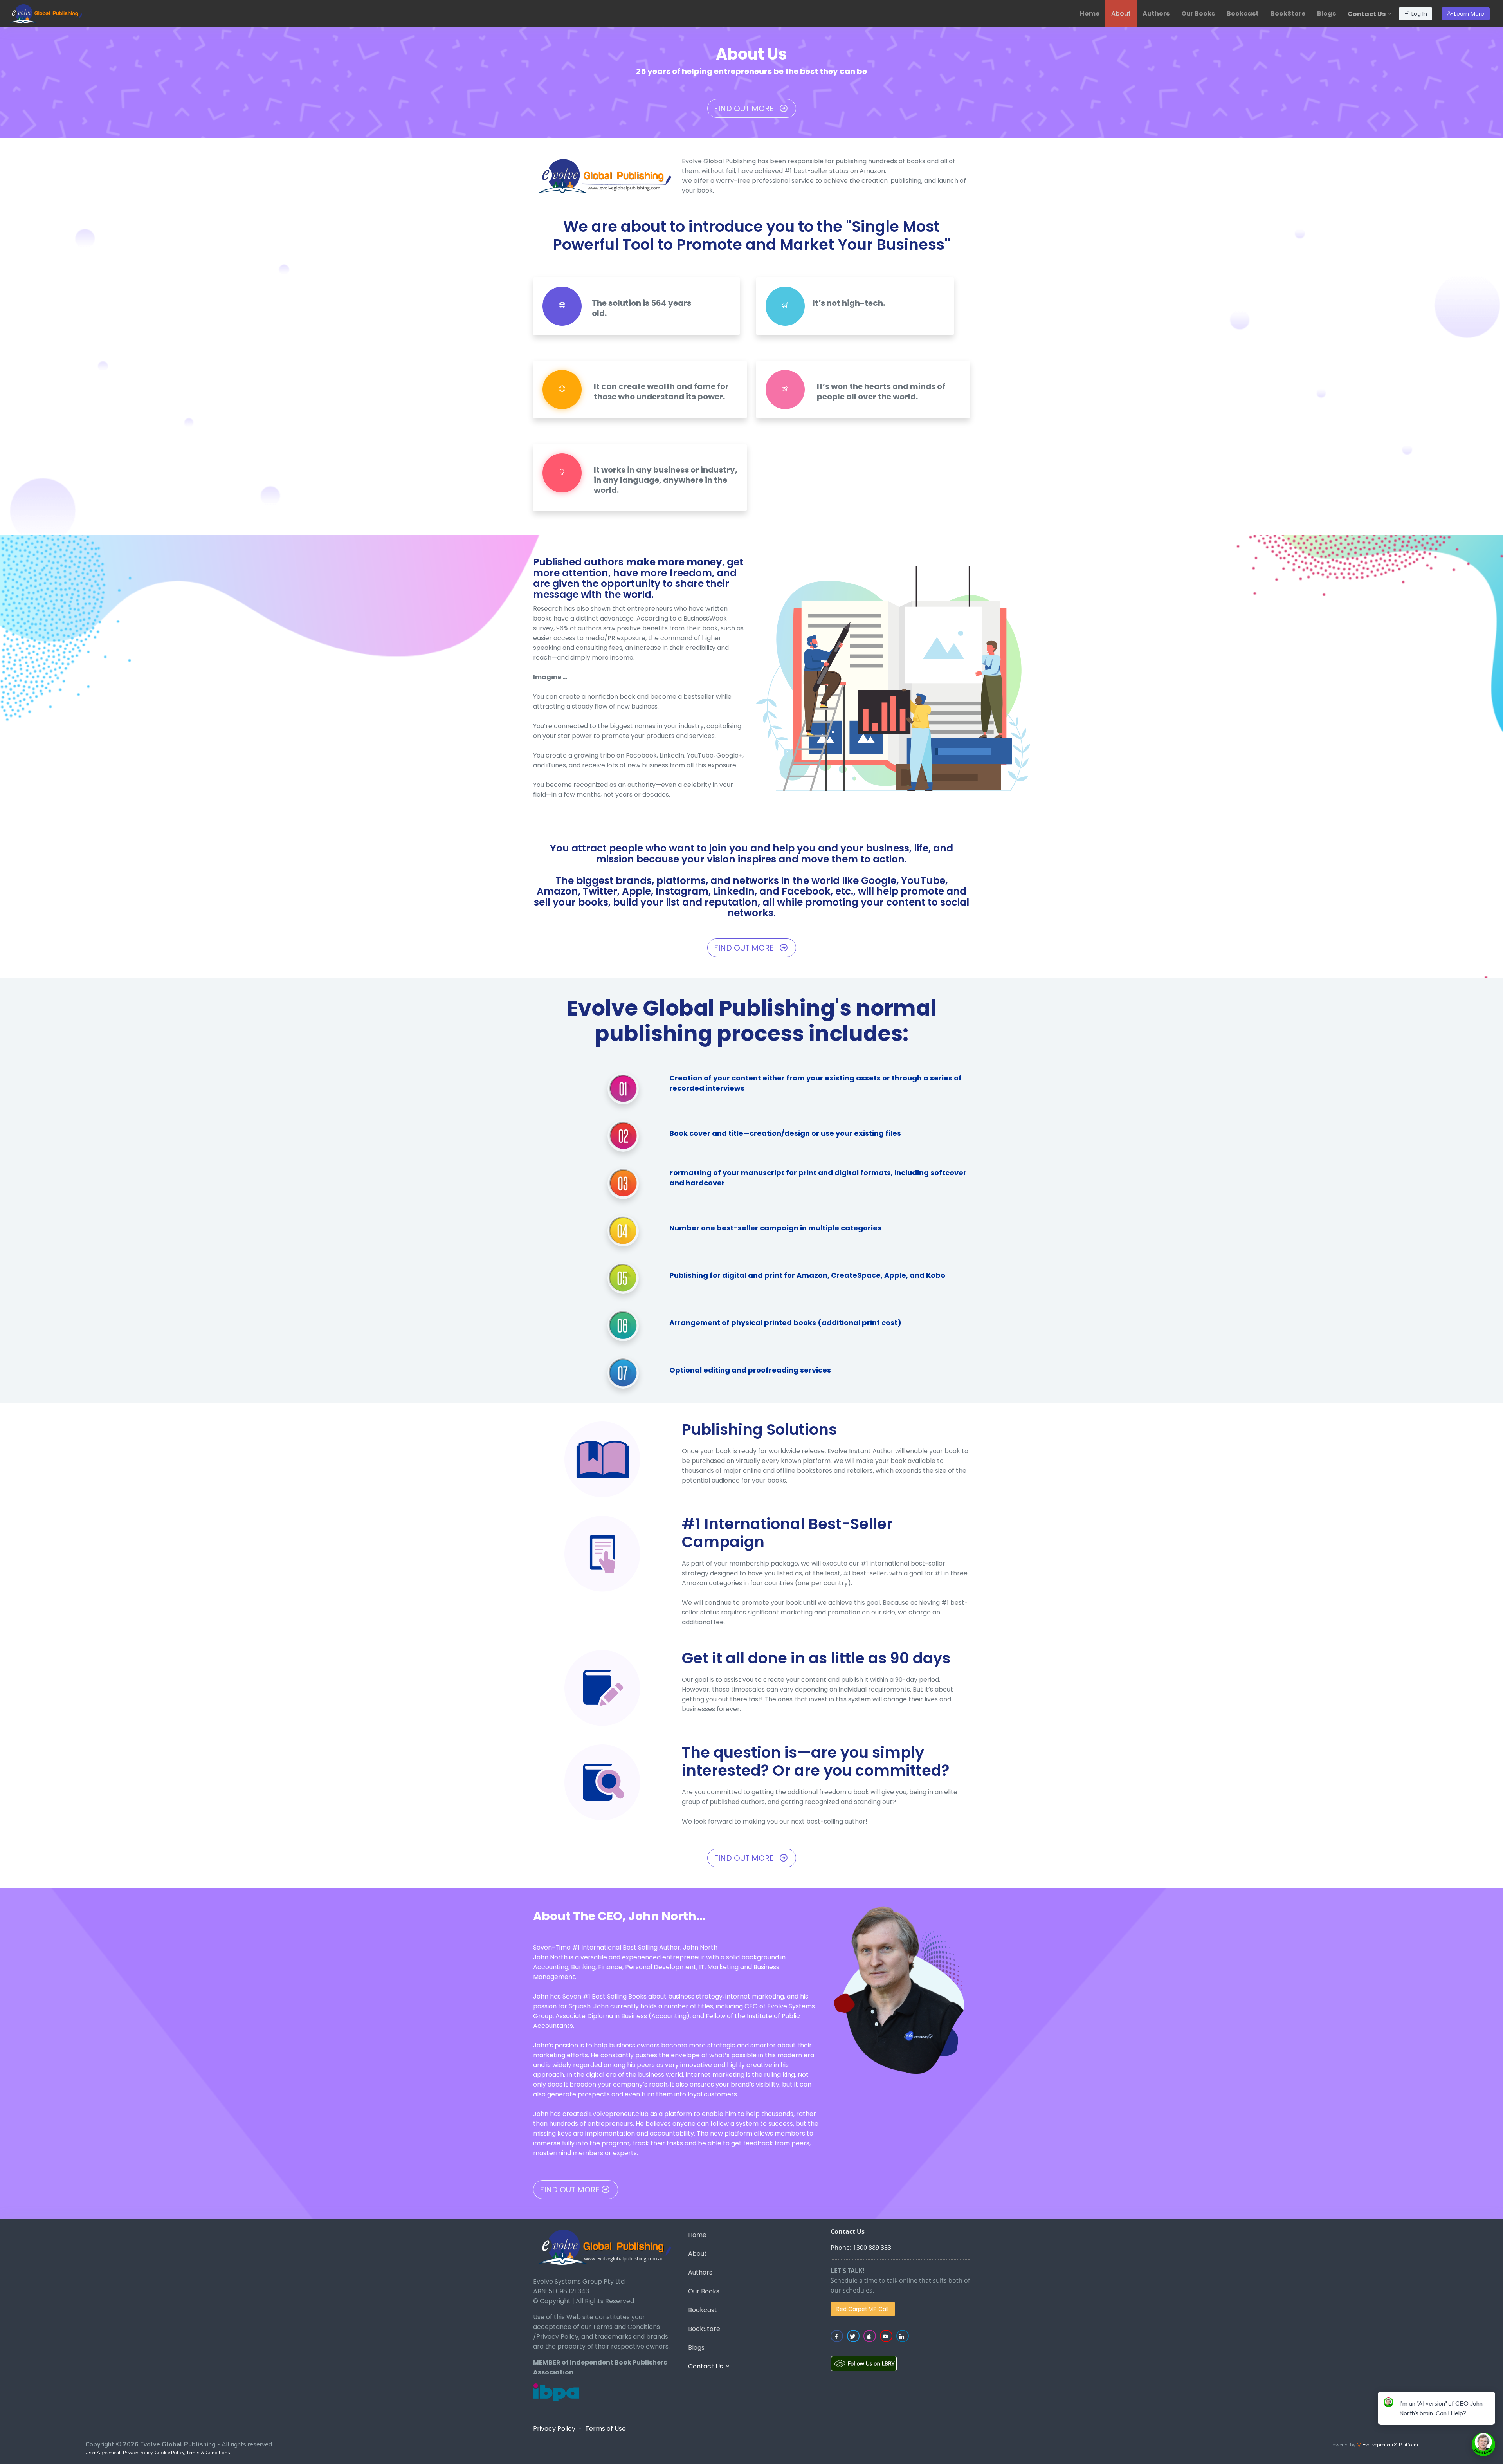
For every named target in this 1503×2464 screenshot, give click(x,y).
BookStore (1288, 14)
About (1121, 14)
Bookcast (1243, 14)
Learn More (1468, 14)
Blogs (1326, 14)
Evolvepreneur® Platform (1390, 2445)
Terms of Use (606, 2429)
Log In (1418, 14)
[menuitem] (1090, 14)
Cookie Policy (169, 2453)
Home (1090, 14)
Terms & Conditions (208, 2453)
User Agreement (103, 2453)
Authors (1156, 14)
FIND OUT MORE (747, 108)
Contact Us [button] (1367, 14)
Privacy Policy (554, 2429)
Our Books (1198, 14)
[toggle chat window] (1483, 2444)
